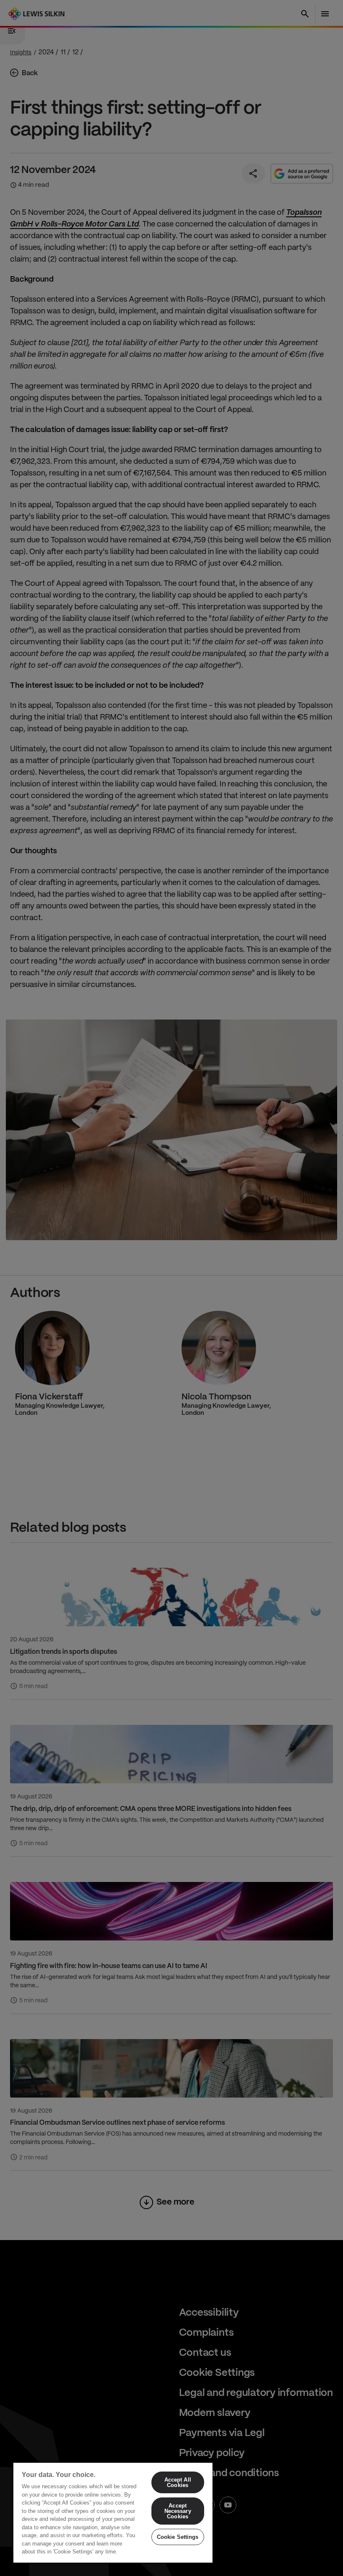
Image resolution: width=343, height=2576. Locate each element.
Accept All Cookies (178, 2482)
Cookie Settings (178, 2537)
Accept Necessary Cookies (178, 2511)
